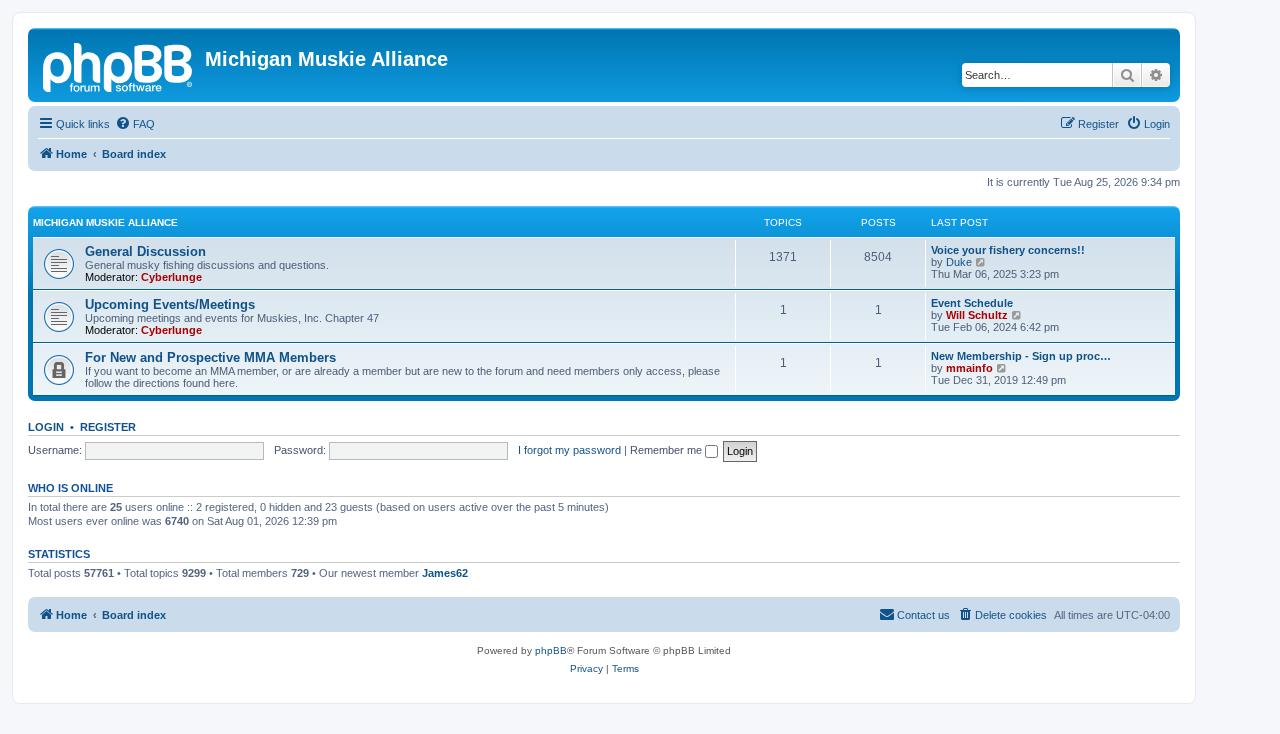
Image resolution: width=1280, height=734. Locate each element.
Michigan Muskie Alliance (105, 222)
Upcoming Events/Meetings (170, 304)
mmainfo (969, 368)
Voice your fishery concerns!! (1008, 250)
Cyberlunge (171, 277)
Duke (959, 262)
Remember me (667, 450)
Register (108, 427)
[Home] (119, 65)
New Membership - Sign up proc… (1021, 356)
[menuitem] (135, 124)
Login (46, 427)
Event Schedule (972, 303)
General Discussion (145, 251)
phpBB (551, 650)
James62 (445, 573)
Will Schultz (977, 315)
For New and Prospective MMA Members (210, 357)
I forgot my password (569, 450)
